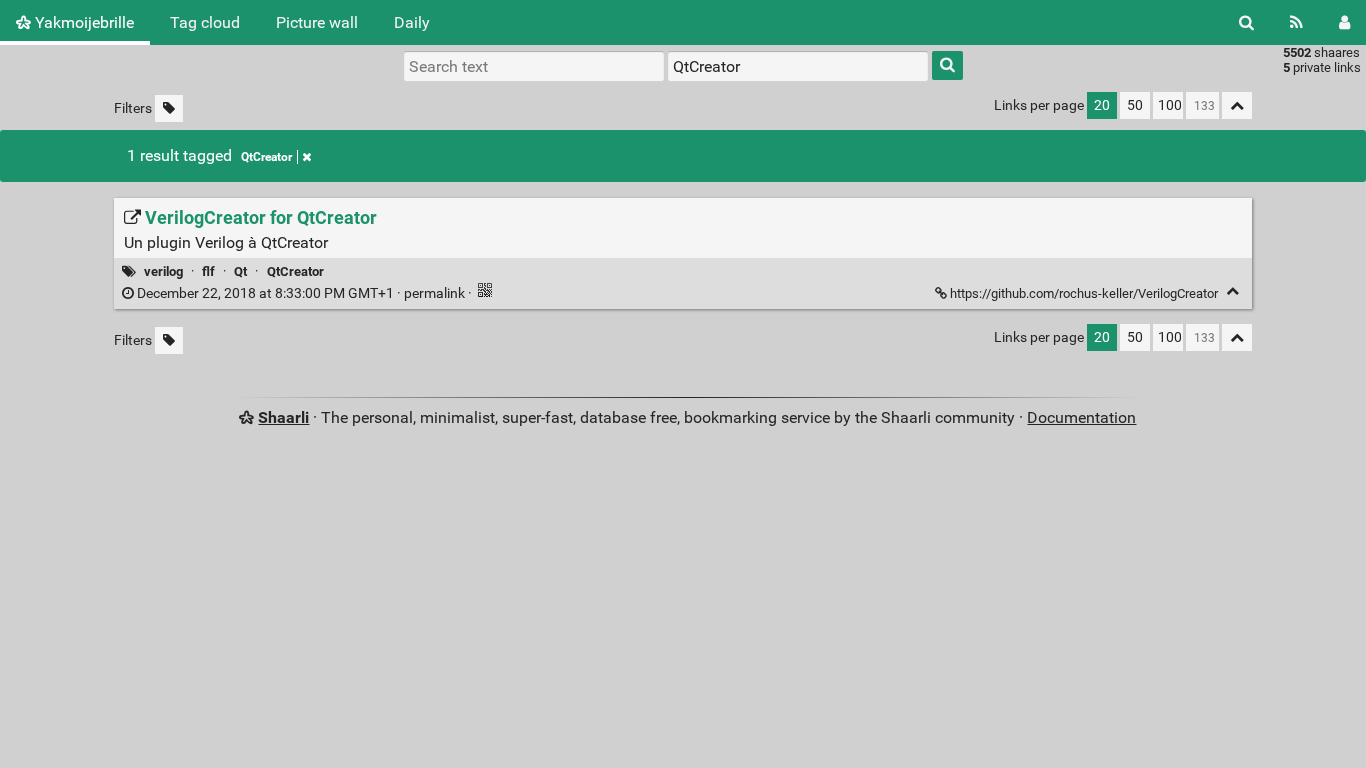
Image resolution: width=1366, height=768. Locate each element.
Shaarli (283, 417)
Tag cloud (205, 22)
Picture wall (317, 22)
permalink (301, 293)
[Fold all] (1237, 105)
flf (208, 271)
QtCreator (266, 157)
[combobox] (798, 66)
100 (1170, 105)
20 (1102, 105)
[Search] (1246, 22)
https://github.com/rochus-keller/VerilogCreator (1084, 293)
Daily (412, 22)
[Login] (1344, 22)
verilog (163, 271)
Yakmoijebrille (82, 22)
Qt (240, 271)
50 (1135, 105)
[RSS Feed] (1296, 22)
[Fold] (1232, 291)
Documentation (1081, 417)
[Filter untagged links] (169, 108)
